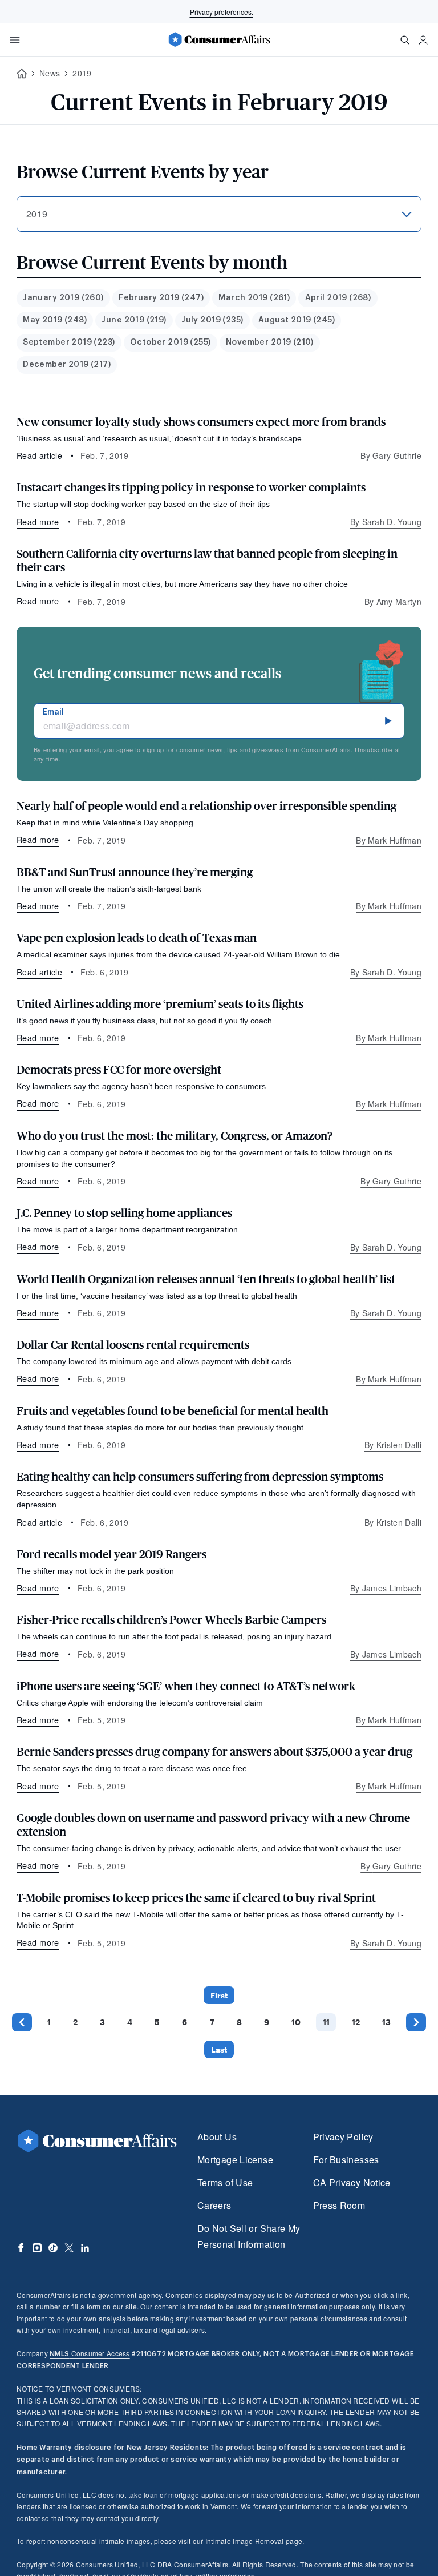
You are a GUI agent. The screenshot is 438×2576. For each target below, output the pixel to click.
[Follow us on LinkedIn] (85, 2248)
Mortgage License (235, 2160)
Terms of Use (225, 2182)
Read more (38, 521)
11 (326, 2022)
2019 (82, 73)
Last (219, 2049)
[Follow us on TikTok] (53, 2248)
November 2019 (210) (270, 342)
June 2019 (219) (134, 320)
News (50, 73)
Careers (214, 2205)
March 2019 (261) (254, 298)
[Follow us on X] (69, 2248)
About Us (217, 2137)
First (219, 1995)
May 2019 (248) (55, 320)
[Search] (405, 40)
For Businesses (346, 2160)
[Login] (423, 40)
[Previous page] (22, 2022)
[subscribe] (388, 721)
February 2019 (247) (161, 298)
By (391, 455)
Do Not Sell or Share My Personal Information (249, 2236)
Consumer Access (90, 2353)
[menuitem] (63, 298)
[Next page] (416, 2022)
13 (386, 2022)
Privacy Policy (343, 2137)
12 (356, 2022)
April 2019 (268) (338, 298)
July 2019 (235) (212, 320)
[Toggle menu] (15, 40)
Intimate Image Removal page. (255, 2541)
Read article (39, 455)
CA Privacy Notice (352, 2182)
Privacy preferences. (222, 12)
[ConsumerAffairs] (219, 39)
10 (296, 2022)
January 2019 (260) (63, 298)
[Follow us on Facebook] (21, 2248)
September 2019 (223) (69, 342)
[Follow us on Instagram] (37, 2248)
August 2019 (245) (297, 320)
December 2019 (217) (67, 365)
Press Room (339, 2205)
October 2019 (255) (171, 342)
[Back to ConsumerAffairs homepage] (22, 74)
